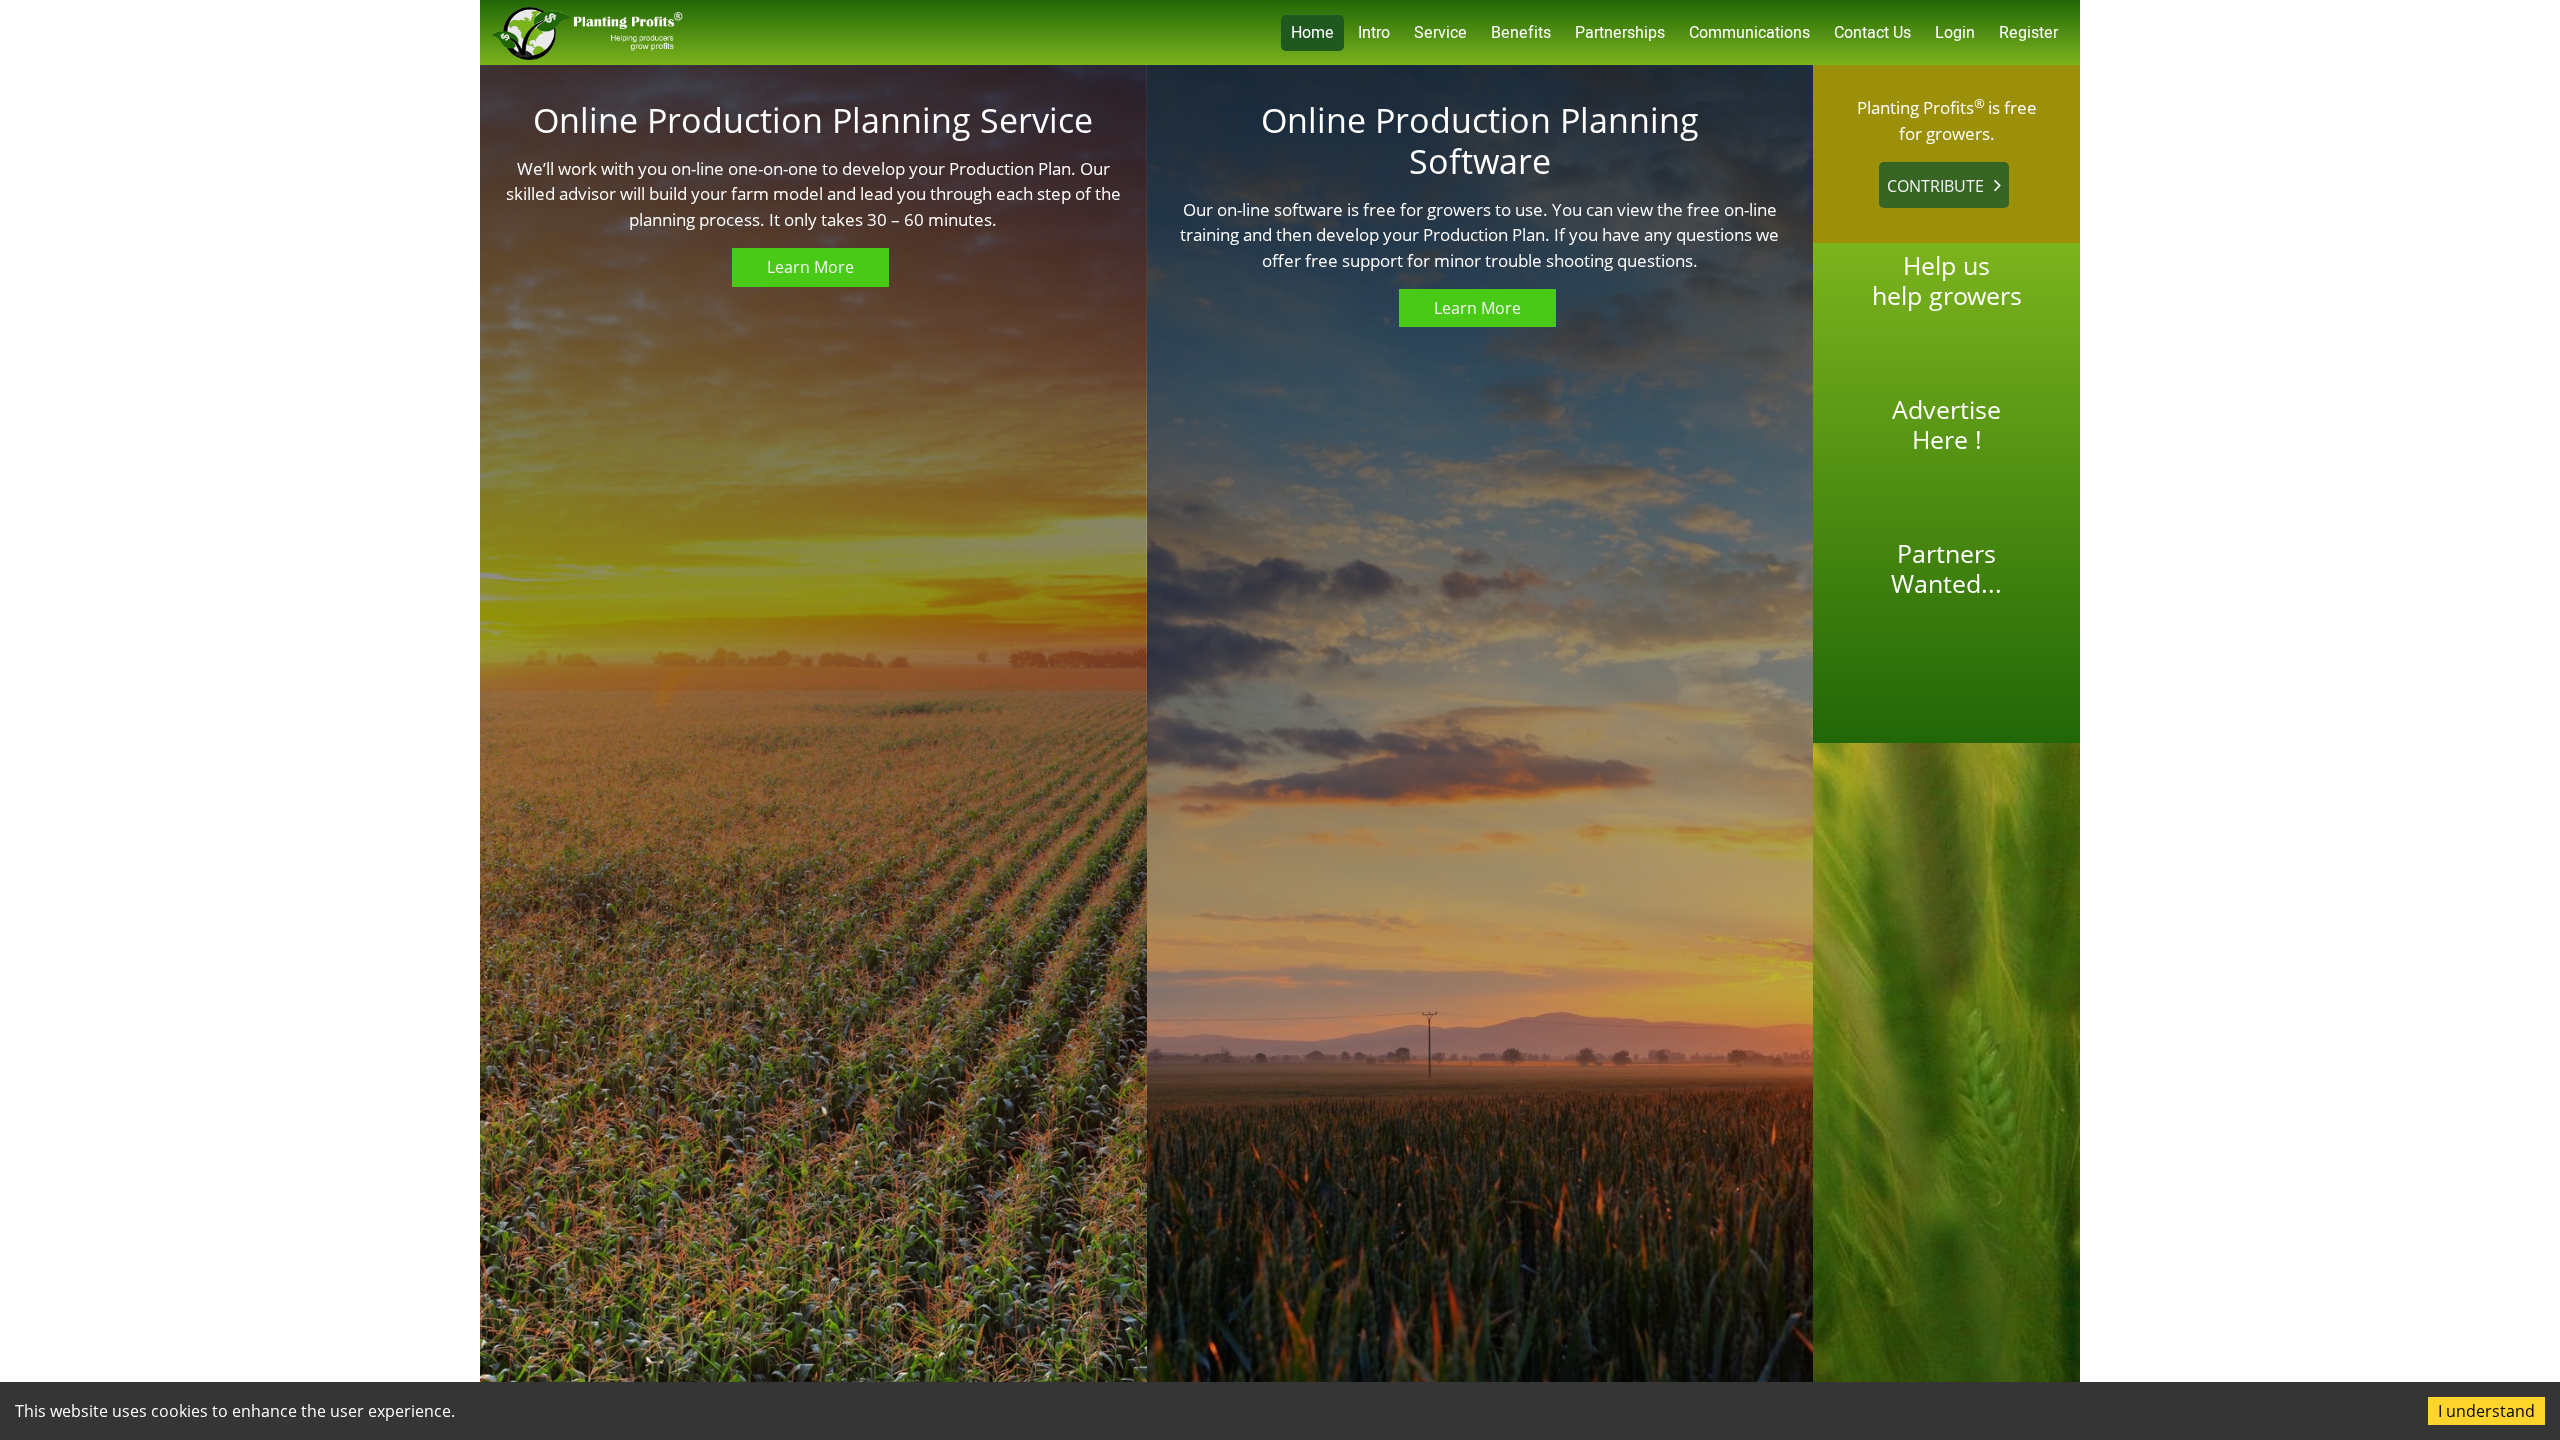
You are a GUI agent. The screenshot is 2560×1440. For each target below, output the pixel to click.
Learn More (810, 267)
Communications (1749, 33)
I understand (2486, 1411)
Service (1440, 33)
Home (1312, 33)
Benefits (1521, 33)
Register (2028, 33)
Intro (1374, 33)
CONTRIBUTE (1935, 186)
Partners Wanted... (1946, 568)
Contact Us (1872, 33)
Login (1955, 33)
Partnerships (1620, 33)
